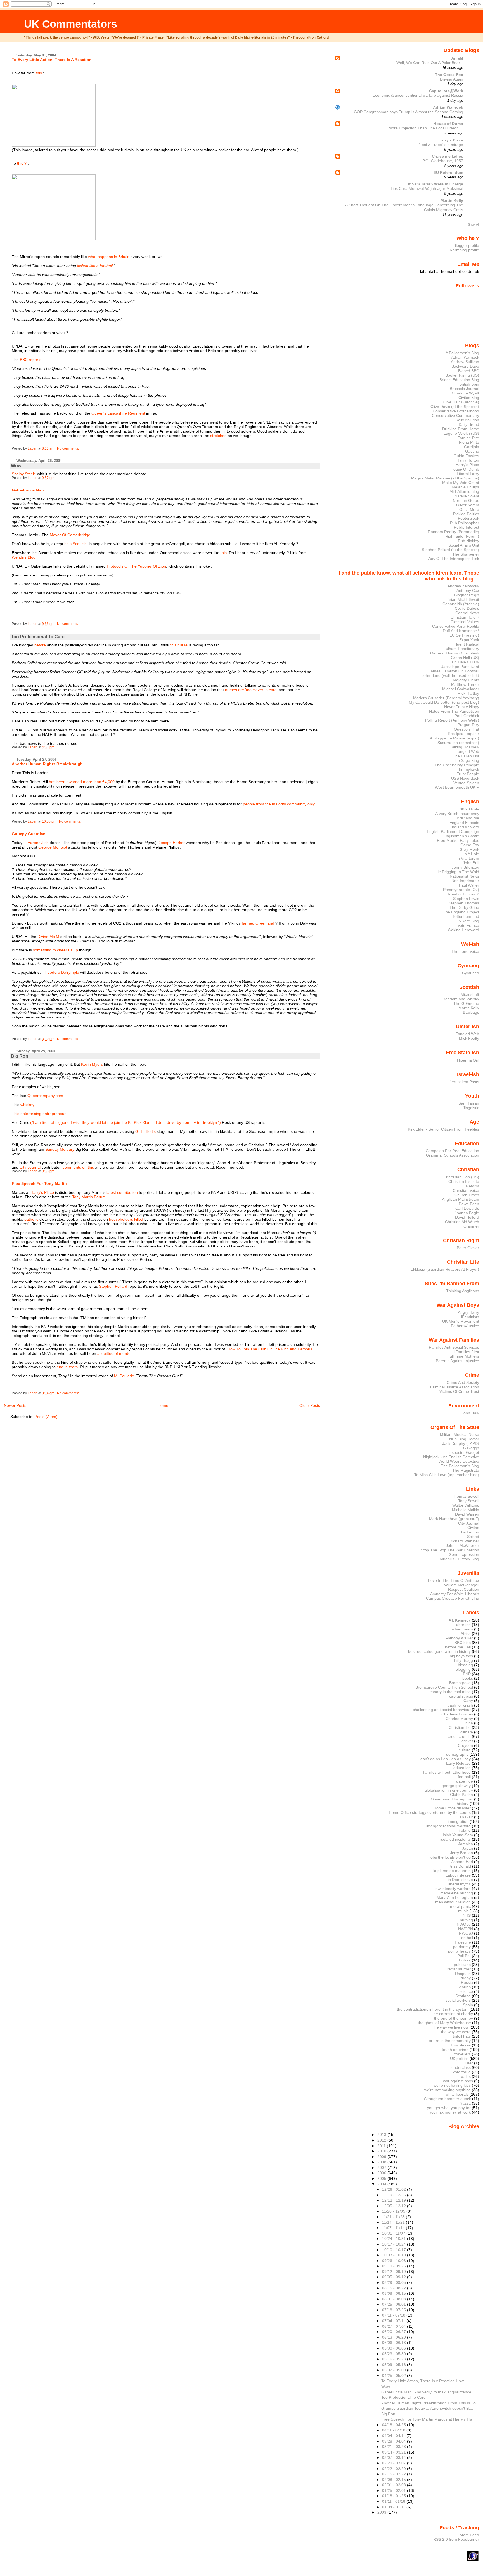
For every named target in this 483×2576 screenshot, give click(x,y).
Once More (469, 509)
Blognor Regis (467, 595)
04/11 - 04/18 (394, 2430)
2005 (382, 2178)
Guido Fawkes (466, 456)
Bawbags (471, 1012)
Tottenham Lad (466, 916)
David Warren (467, 1514)
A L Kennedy (460, 1620)
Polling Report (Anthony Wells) (452, 720)
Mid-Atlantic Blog (464, 491)
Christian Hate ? (465, 617)
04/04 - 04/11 (394, 2436)
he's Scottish (75, 544)
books (468, 1678)
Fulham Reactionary (461, 649)
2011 (382, 2146)
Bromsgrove (460, 1683)
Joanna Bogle (467, 1213)
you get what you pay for (449, 2108)
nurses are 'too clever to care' (252, 690)
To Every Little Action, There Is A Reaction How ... (425, 2381)
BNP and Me (468, 818)
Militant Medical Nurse (460, 1434)
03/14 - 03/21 (395, 2452)
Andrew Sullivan (465, 362)
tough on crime (455, 2050)
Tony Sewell (469, 1501)
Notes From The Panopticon (454, 711)
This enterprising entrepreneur (39, 1114)
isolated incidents (455, 1839)
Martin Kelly (452, 200)
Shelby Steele (24, 474)
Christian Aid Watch (462, 1222)
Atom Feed (469, 2535)
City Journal (30, 1167)
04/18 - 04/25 (395, 2425)
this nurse (179, 645)
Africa (466, 1634)
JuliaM (457, 58)
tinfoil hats (462, 2036)
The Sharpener (466, 554)
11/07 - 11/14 (394, 2228)
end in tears (67, 1367)
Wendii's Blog (24, 557)
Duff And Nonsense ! (461, 631)
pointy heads (459, 1951)
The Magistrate (466, 1470)
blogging (463, 1669)
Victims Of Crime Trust (459, 1391)
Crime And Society (463, 1382)
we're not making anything (448, 2090)
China (468, 1723)
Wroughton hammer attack (447, 2099)
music (463, 1911)
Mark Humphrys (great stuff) (454, 1519)
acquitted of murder (114, 1353)
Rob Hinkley (468, 541)
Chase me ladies (448, 156)
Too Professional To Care (38, 637)
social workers (458, 2000)
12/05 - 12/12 (395, 2206)
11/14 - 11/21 (394, 2222)
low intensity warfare (453, 1889)
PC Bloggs (470, 1448)
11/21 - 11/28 (394, 2217)
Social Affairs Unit (464, 545)
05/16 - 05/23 (395, 2359)
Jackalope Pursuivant (460, 667)
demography (457, 1754)
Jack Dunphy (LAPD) (461, 1443)
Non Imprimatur (465, 881)
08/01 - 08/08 (395, 2299)
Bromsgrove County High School (444, 1687)
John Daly (470, 1413)
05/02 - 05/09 (395, 2370)
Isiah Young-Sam (458, 1835)
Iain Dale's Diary (465, 662)
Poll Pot (464, 1956)
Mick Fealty (469, 1038)
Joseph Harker (172, 843)
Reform (473, 1186)
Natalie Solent (467, 496)
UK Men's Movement (461, 1321)
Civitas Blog (469, 398)
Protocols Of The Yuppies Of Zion (136, 566)
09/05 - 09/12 (395, 2277)
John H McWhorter (462, 1545)
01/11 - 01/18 (394, 2501)
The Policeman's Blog (460, 1466)
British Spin (469, 384)
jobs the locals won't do (450, 1857)
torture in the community (449, 2041)
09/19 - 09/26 (395, 2266)
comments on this (78, 1167)
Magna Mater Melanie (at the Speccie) (445, 478)
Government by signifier (452, 1799)
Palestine (463, 1942)
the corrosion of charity (453, 2014)
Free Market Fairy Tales (458, 840)
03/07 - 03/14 (395, 2457)
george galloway (456, 1786)
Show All (473, 224)
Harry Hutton (468, 460)
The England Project (461, 912)
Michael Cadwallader (461, 689)
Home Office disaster (452, 1808)
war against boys (458, 2081)
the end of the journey (454, 2018)
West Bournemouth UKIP (457, 787)
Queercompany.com (45, 1096)
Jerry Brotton (461, 1853)
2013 (382, 2135)
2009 (382, 2157)
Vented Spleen (466, 783)
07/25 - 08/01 (395, 2304)
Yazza (465, 2103)
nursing (466, 1920)
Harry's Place (42, 1192)
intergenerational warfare (448, 1826)
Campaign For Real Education (452, 1151)
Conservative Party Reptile (456, 626)
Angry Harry (468, 1312)
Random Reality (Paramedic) (454, 532)
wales (466, 2076)
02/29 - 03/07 (395, 2463)
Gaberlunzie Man (28, 490)
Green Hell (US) (465, 658)
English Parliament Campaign (453, 831)
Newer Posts (15, 1405)
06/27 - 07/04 (395, 2326)
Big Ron (20, 1056)
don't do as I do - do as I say (446, 1759)
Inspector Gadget (464, 1452)
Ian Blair (466, 1817)
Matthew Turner (465, 684)
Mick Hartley (468, 693)
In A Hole (471, 854)
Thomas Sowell (466, 1496)
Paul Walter (469, 885)
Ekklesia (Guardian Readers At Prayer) (445, 1269)
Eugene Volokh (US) (461, 433)
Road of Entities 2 (463, 894)
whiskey (27, 1105)
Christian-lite (460, 1727)
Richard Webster (464, 1541)
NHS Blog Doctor (464, 1439)
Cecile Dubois (467, 608)
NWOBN (466, 1929)
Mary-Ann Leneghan (455, 1897)
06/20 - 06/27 (395, 2332)
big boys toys (461, 1656)
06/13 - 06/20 (395, 2337)
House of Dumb (448, 124)
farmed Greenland (258, 923)
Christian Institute (464, 1181)
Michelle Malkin (466, 1510)
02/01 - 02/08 (395, 2485)
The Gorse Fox (449, 75)
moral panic (460, 1906)
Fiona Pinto (469, 442)
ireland (465, 1830)
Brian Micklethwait (463, 599)
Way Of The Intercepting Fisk (453, 559)
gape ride (465, 1781)
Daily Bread (469, 424)
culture (465, 1750)
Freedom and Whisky (460, 999)
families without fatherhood (447, 1772)
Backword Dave (465, 366)
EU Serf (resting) (464, 635)
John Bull (471, 863)
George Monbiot (53, 847)
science (466, 1991)
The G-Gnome (466, 1003)
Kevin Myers (92, 1064)
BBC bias (463, 1643)
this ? (22, 163)
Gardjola (472, 447)
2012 (382, 2140)
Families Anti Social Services (454, 1347)
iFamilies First (467, 1352)
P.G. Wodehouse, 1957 (443, 161)
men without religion (453, 1902)
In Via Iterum (468, 858)
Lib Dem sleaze (459, 1880)
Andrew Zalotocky (463, 586)
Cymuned (471, 973)
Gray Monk (469, 849)
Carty (468, 1701)
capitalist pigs (461, 1696)
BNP (467, 1674)
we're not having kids (452, 2085)
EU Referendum (448, 172)
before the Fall (458, 1647)
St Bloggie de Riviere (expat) (454, 738)
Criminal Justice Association (455, 1387)
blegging (465, 1665)
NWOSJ (466, 1933)
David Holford (467, 1217)
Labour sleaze (458, 1875)
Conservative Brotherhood (456, 411)
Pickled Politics (466, 514)
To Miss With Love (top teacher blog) (447, 1475)
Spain (468, 2005)
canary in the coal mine (450, 1692)
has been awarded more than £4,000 (82, 782)
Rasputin (463, 1974)
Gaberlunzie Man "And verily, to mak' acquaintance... (428, 2392)
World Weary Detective (459, 1461)
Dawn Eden (469, 1204)
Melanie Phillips (465, 487)
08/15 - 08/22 (395, 2288)
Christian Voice (466, 1190)
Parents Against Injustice (457, 1361)
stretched (218, 436)
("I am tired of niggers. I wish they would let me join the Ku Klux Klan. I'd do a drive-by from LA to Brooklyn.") (126, 1122)
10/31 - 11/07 (394, 2233)
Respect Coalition (464, 1589)
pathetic (31, 1219)
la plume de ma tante (452, 1871)
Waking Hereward (463, 930)
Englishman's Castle (461, 836)
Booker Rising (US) (462, 375)
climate (467, 1732)
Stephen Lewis (466, 899)
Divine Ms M (48, 937)
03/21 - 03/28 (395, 2447)
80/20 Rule (469, 809)
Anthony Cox (468, 590)
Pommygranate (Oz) (461, 890)
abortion (463, 1625)
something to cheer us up (55, 950)
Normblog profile (464, 250)
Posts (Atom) (46, 1417)
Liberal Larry (468, 474)
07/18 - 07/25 (395, 2310)
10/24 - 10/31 (395, 2239)
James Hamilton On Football (454, 671)
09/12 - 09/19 (395, 2272)
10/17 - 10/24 (395, 2244)
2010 (382, 2151)
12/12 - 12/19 (395, 2200)
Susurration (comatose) (458, 743)
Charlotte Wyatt (465, 393)
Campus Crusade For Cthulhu (453, 1598)
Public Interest (467, 527)
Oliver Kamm (468, 505)
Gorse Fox (470, 845)
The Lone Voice (465, 951)
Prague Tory (468, 725)
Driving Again (452, 79)
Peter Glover (468, 1248)
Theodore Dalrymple (61, 972)
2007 (382, 2168)
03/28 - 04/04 (395, 2441)
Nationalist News (464, 876)
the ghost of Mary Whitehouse (444, 2023)
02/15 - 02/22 (395, 2474)
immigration (458, 1821)
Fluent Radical (466, 644)
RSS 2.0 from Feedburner (456, 2539)
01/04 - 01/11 (394, 2507)
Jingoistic (471, 1108)
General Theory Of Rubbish (455, 653)
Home (163, 1405)
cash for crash (460, 1705)
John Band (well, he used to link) (450, 675)
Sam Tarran (469, 1103)
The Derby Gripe (464, 907)
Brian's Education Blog (459, 380)
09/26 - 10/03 (395, 2261)
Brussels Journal (464, 389)
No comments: (68, 448)
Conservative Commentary (455, 415)
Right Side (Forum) (462, 536)
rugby (466, 1978)
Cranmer (471, 1226)
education (462, 1768)
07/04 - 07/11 (394, 2321)
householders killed (126, 1219)
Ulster (468, 2063)
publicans (462, 1965)
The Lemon (469, 1532)
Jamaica (466, 1844)
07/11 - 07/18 (394, 2315)
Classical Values (465, 622)
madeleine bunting (457, 1893)
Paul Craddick (467, 716)
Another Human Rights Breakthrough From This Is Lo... (430, 2403)
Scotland (463, 1996)
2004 (382, 2184)
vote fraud (462, 2072)
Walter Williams (466, 1505)
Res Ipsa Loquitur (463, 734)
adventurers (462, 1629)
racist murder (459, 1969)
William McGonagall (462, 1585)
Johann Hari (462, 1862)
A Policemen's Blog (462, 353)
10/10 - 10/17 (395, 2250)
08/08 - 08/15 (395, 2293)
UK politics (459, 2059)
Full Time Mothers (463, 1356)
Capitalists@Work (446, 91)
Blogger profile (466, 245)
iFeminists (470, 1317)
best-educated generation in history (439, 1651)
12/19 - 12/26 (395, 2195)
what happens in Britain (109, 257)
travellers (463, 2054)
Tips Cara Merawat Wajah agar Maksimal (427, 189)
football (464, 1777)
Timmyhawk (469, 769)
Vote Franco (468, 925)
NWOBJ (464, 1924)
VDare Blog (469, 921)
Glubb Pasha (461, 1795)
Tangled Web (467, 751)
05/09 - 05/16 (395, 2365)
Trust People (468, 774)
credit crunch (459, 1736)
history (463, 1804)
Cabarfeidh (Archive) (461, 604)
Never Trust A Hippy (462, 707)
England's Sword (464, 827)
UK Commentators (71, 24)
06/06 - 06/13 (395, 2343)
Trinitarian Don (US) (461, 1177)
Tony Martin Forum (89, 1197)
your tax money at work (450, 2112)
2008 (382, 2162)
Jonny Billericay (465, 867)
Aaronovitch (38, 843)
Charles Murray (459, 1719)
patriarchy (462, 1947)
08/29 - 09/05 (395, 2282)
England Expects (464, 823)
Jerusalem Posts (464, 1082)
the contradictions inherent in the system (433, 2009)
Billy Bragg (464, 1660)
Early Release (458, 1763)
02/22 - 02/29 (395, 2469)
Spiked (473, 1537)
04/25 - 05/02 (395, 2376)
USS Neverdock (465, 778)
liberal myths (460, 1884)
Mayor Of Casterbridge (70, 535)
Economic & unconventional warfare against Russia (418, 95)
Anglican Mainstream (460, 1199)
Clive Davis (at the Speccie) (455, 407)
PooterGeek (468, 518)
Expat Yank (469, 640)
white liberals (457, 2094)
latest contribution (122, 1192)
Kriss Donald (460, 1866)
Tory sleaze (461, 2045)
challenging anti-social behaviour (442, 1710)
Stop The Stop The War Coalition (450, 1550)
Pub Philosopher (465, 523)
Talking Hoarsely (465, 747)
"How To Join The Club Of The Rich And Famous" (270, 1349)
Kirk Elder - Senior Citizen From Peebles (443, 1129)
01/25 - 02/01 (395, 2490)
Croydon (465, 1745)
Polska (465, 1960)
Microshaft (470, 994)
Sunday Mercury (60, 1149)
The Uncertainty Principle (457, 765)
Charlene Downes (457, 1714)
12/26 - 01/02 (395, 2189)
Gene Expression (464, 1554)
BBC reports (31, 360)
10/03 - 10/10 (395, 2255)
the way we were (456, 2032)
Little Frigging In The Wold (456, 872)
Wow (16, 466)
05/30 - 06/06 (395, 2348)
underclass (461, 2067)
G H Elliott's (145, 1131)
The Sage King (466, 760)
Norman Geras (466, 500)
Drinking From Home (461, 429)
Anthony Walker (459, 1638)
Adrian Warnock (448, 107)
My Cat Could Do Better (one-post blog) (444, 702)
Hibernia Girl (468, 1060)
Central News (467, 613)
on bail (467, 1938)
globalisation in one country (449, 1790)
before (40, 645)
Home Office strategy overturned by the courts (430, 1812)
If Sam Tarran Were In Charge (436, 184)
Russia (467, 1982)
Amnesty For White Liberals (455, 1594)
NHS (467, 1915)
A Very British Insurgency (457, 814)
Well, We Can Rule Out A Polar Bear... (430, 63)
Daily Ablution (467, 420)
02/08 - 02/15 (395, 2480)
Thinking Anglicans (463, 1291)
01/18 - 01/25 (395, 2496)
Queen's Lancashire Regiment (118, 413)
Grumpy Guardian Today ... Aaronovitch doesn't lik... (427, 2408)
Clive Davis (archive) (461, 402)
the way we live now (451, 2027)
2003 (382, 2512)
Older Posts (310, 1405)
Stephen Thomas (464, 903)
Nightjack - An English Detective (451, 1457)
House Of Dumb (465, 469)
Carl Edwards (467, 1208)
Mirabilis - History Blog (459, 1559)
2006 (382, 2173)
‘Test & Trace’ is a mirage (441, 145)
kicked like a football (95, 266)
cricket (467, 1741)
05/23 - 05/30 (395, 2354)
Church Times (467, 1195)
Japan (467, 1848)
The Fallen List (466, 756)
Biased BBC (469, 371)
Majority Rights (466, 680)
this (39, 73)
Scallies (464, 1987)
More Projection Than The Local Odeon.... (426, 128)
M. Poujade (124, 1376)
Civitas (473, 1528)
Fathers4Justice (465, 1326)
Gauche (472, 451)
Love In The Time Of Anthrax (454, 1580)
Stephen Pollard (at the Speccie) (450, 550)
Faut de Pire (468, 438)
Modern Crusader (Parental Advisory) (446, 698)
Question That (467, 729)
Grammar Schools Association (453, 1155)
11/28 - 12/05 (394, 2211)
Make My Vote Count (461, 483)
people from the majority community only (279, 804)
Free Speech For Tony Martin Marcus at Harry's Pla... (428, 2419)
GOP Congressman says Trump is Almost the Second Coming (409, 112)
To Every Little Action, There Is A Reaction (52, 60)
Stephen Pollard (114, 1286)
